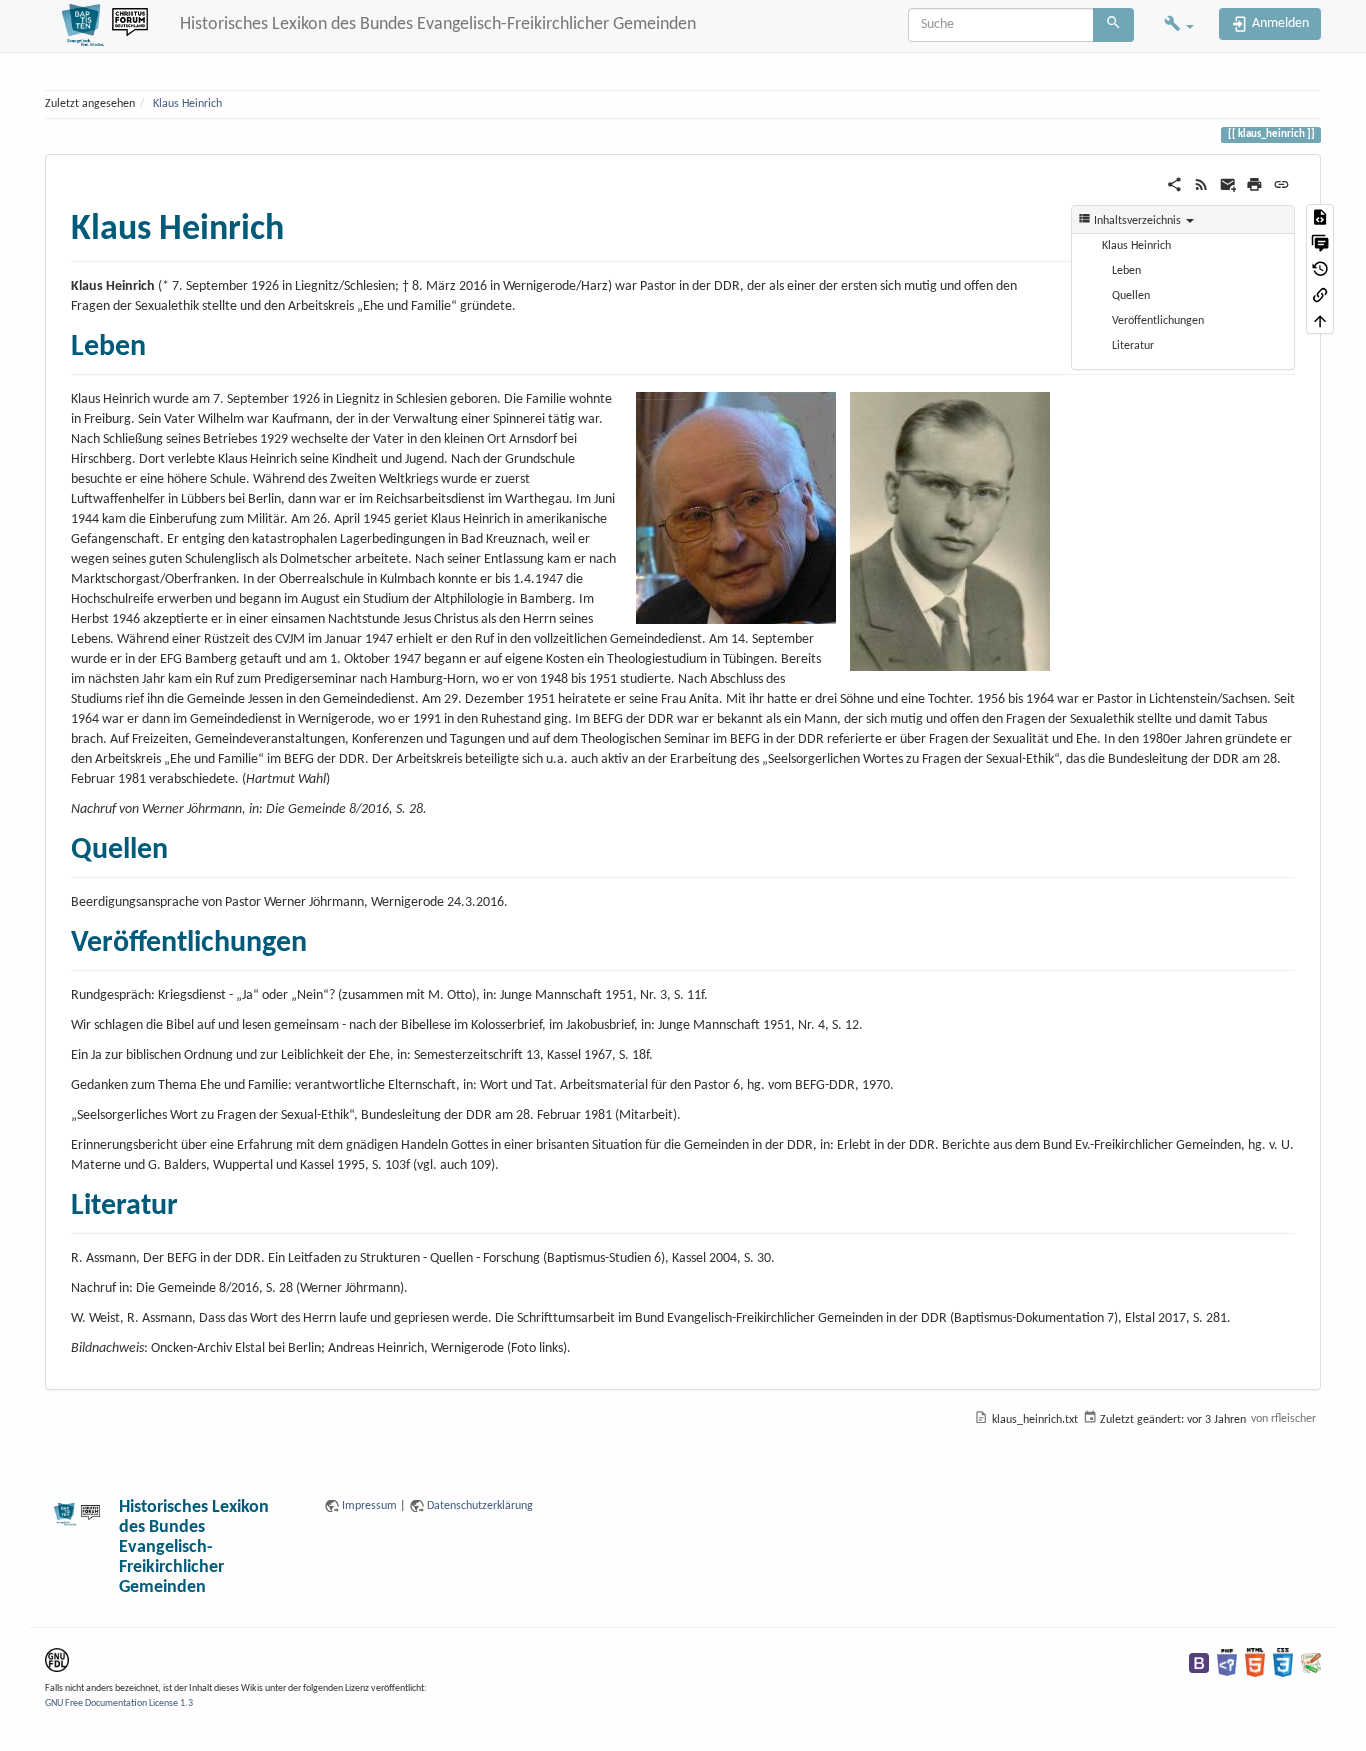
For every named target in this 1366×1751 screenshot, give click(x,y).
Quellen (1131, 296)
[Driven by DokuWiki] (1311, 1662)
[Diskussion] (1320, 243)
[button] (1179, 26)
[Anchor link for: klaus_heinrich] (302, 223)
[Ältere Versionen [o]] (1320, 269)
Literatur (1133, 346)
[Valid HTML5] (1255, 1662)
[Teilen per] (1174, 184)
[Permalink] (1281, 184)
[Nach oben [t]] (1320, 321)
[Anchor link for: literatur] (193, 1201)
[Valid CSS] (1283, 1662)
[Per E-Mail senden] (1228, 184)
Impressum (369, 1506)
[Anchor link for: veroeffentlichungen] (322, 938)
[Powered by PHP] (1227, 1662)
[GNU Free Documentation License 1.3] (57, 1660)
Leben (1126, 271)
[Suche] (1113, 25)
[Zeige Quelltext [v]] (1320, 217)
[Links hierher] (1320, 295)
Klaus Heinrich (187, 104)
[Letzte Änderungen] (1201, 184)
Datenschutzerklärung (480, 1506)
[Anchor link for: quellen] (183, 845)
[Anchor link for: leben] (161, 342)
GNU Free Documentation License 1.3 (119, 1703)
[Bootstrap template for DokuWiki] (1199, 1662)
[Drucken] (1254, 184)
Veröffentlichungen (1158, 321)
